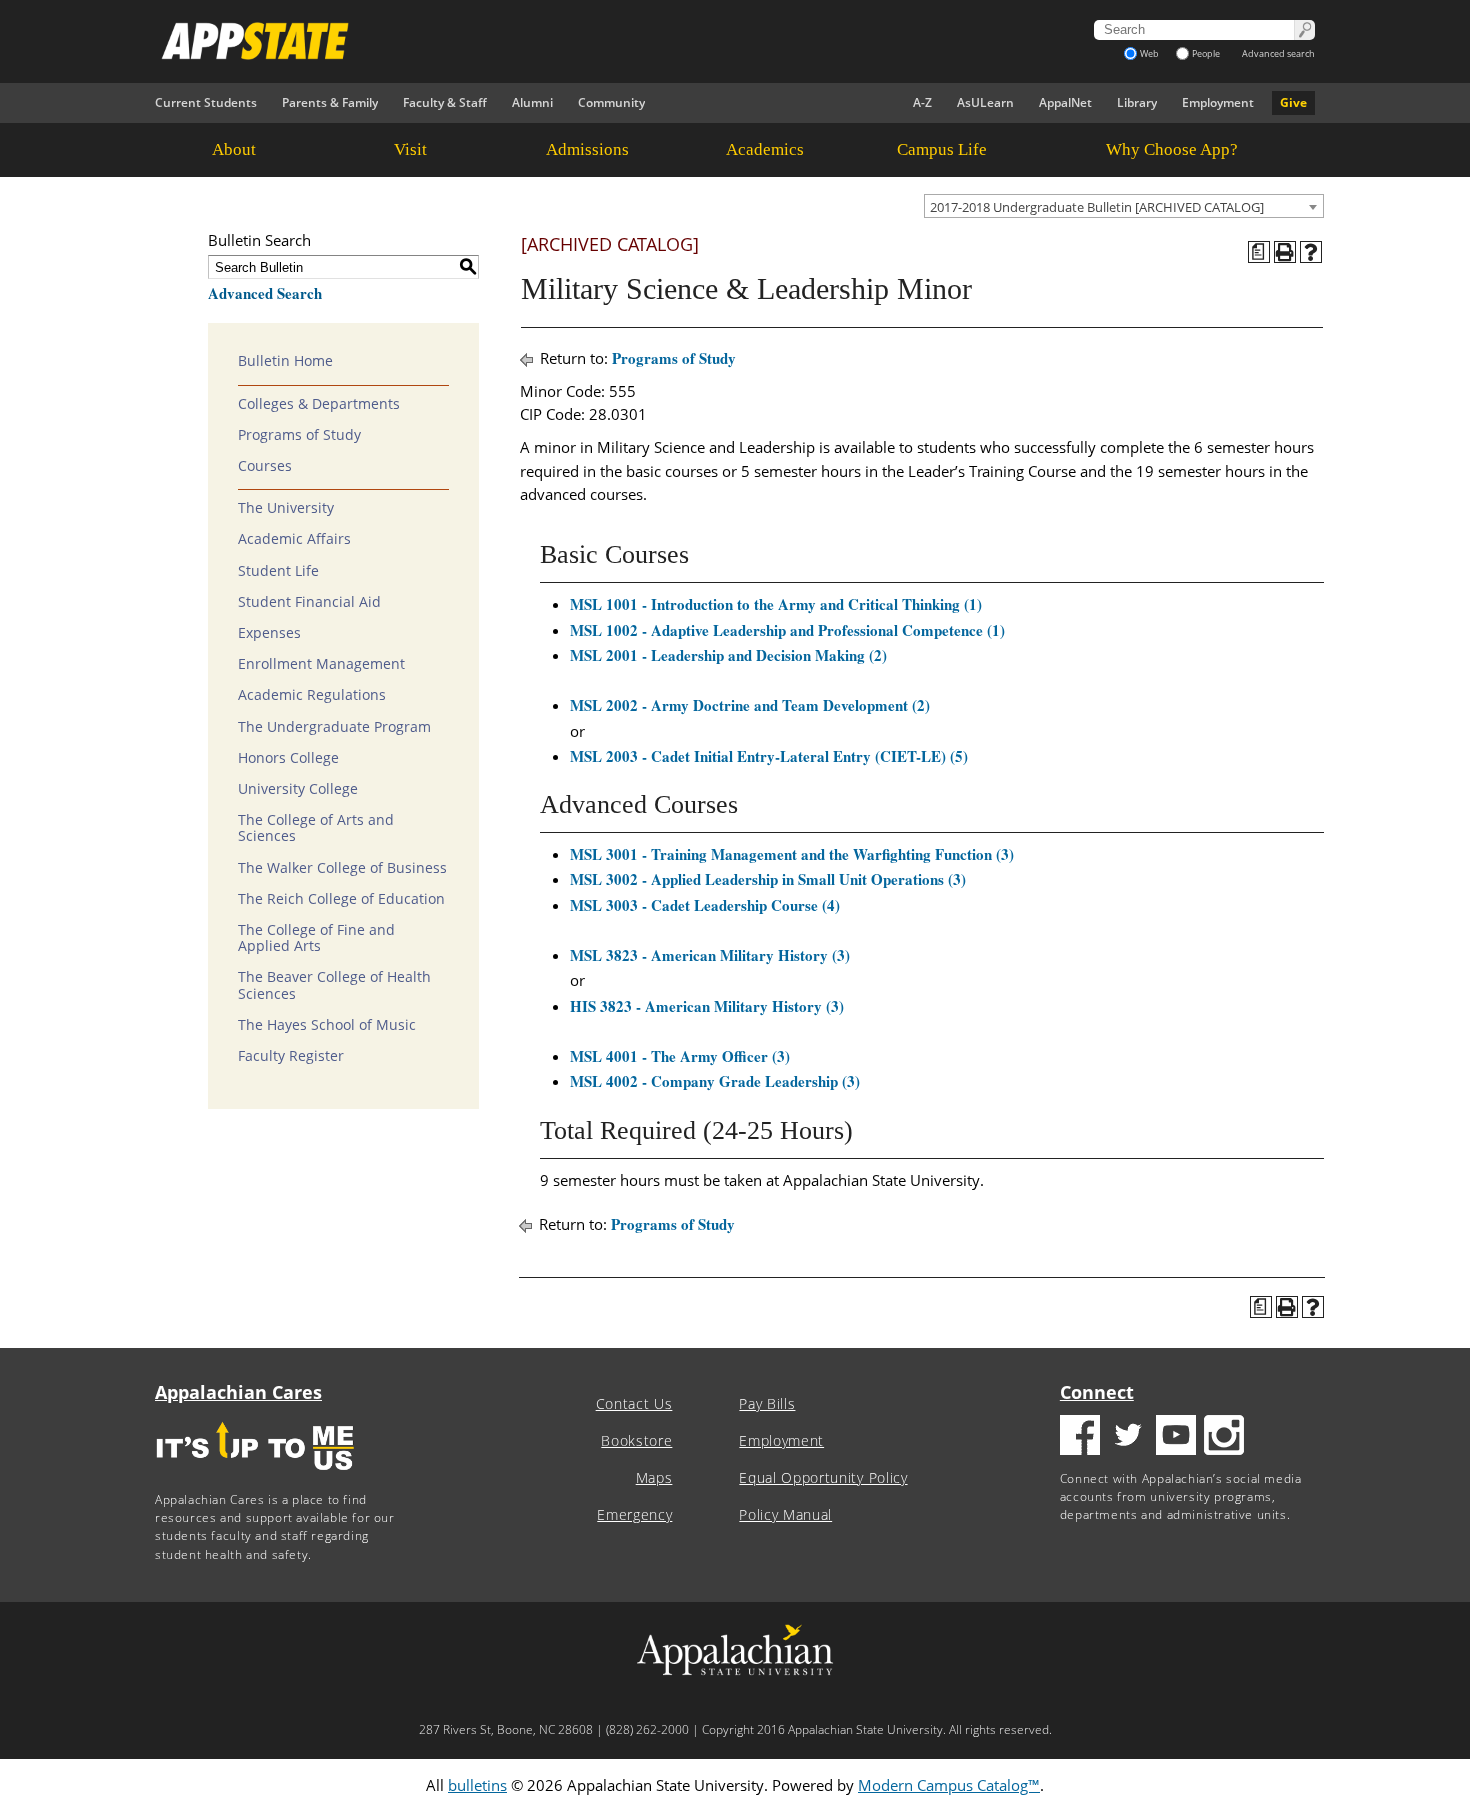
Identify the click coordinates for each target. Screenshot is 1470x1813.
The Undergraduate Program (334, 727)
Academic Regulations (312, 695)
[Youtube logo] (1176, 1437)
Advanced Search (265, 293)
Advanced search (1278, 53)
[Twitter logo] (1128, 1437)
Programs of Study (299, 435)
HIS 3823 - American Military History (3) (707, 1006)
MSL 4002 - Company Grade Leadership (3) (715, 1081)
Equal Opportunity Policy (823, 1478)
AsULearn (985, 102)
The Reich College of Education (341, 899)
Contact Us (634, 1404)
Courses (265, 466)
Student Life (278, 571)
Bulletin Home (285, 361)
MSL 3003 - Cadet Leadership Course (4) (705, 905)
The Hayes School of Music (327, 1025)
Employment (1218, 102)
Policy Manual (785, 1515)
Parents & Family (330, 102)
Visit (410, 149)
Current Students (206, 102)
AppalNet (1065, 102)
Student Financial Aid (309, 602)
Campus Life (942, 149)
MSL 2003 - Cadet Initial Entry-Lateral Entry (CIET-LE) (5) (769, 756)
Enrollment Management (321, 664)
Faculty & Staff (445, 102)
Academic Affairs (294, 539)
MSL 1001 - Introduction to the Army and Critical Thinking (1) (776, 604)
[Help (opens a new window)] (1311, 252)
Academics (765, 149)
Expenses (269, 633)
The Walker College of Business (342, 868)
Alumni (532, 102)
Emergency (634, 1515)
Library (1137, 102)
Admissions (587, 149)
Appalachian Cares (238, 1392)
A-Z (922, 102)
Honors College (288, 758)
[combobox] (1124, 206)
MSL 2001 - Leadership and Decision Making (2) (728, 655)
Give (1293, 102)
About (234, 149)
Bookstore (636, 1441)
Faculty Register (291, 1056)
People (1206, 53)
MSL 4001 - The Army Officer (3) (680, 1056)
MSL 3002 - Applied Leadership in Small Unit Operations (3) (768, 879)
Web (1149, 53)
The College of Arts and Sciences (316, 828)
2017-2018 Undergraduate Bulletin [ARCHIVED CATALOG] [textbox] (1097, 207)
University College (298, 789)
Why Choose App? (1172, 149)
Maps (654, 1478)
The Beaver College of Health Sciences (334, 985)
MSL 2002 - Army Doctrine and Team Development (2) (750, 705)
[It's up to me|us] (255, 1476)
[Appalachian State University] (554, 41)
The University (286, 508)
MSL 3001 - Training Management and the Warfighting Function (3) (792, 854)
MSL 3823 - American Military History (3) (710, 955)
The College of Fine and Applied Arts (316, 938)
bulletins (477, 1785)
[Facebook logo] (1080, 1437)
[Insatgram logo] (1224, 1437)
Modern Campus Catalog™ (949, 1785)
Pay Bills (767, 1404)
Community (611, 102)
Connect (1097, 1392)
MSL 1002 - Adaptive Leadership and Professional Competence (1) (787, 630)
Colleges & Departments (319, 404)
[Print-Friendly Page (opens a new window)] (1285, 252)
